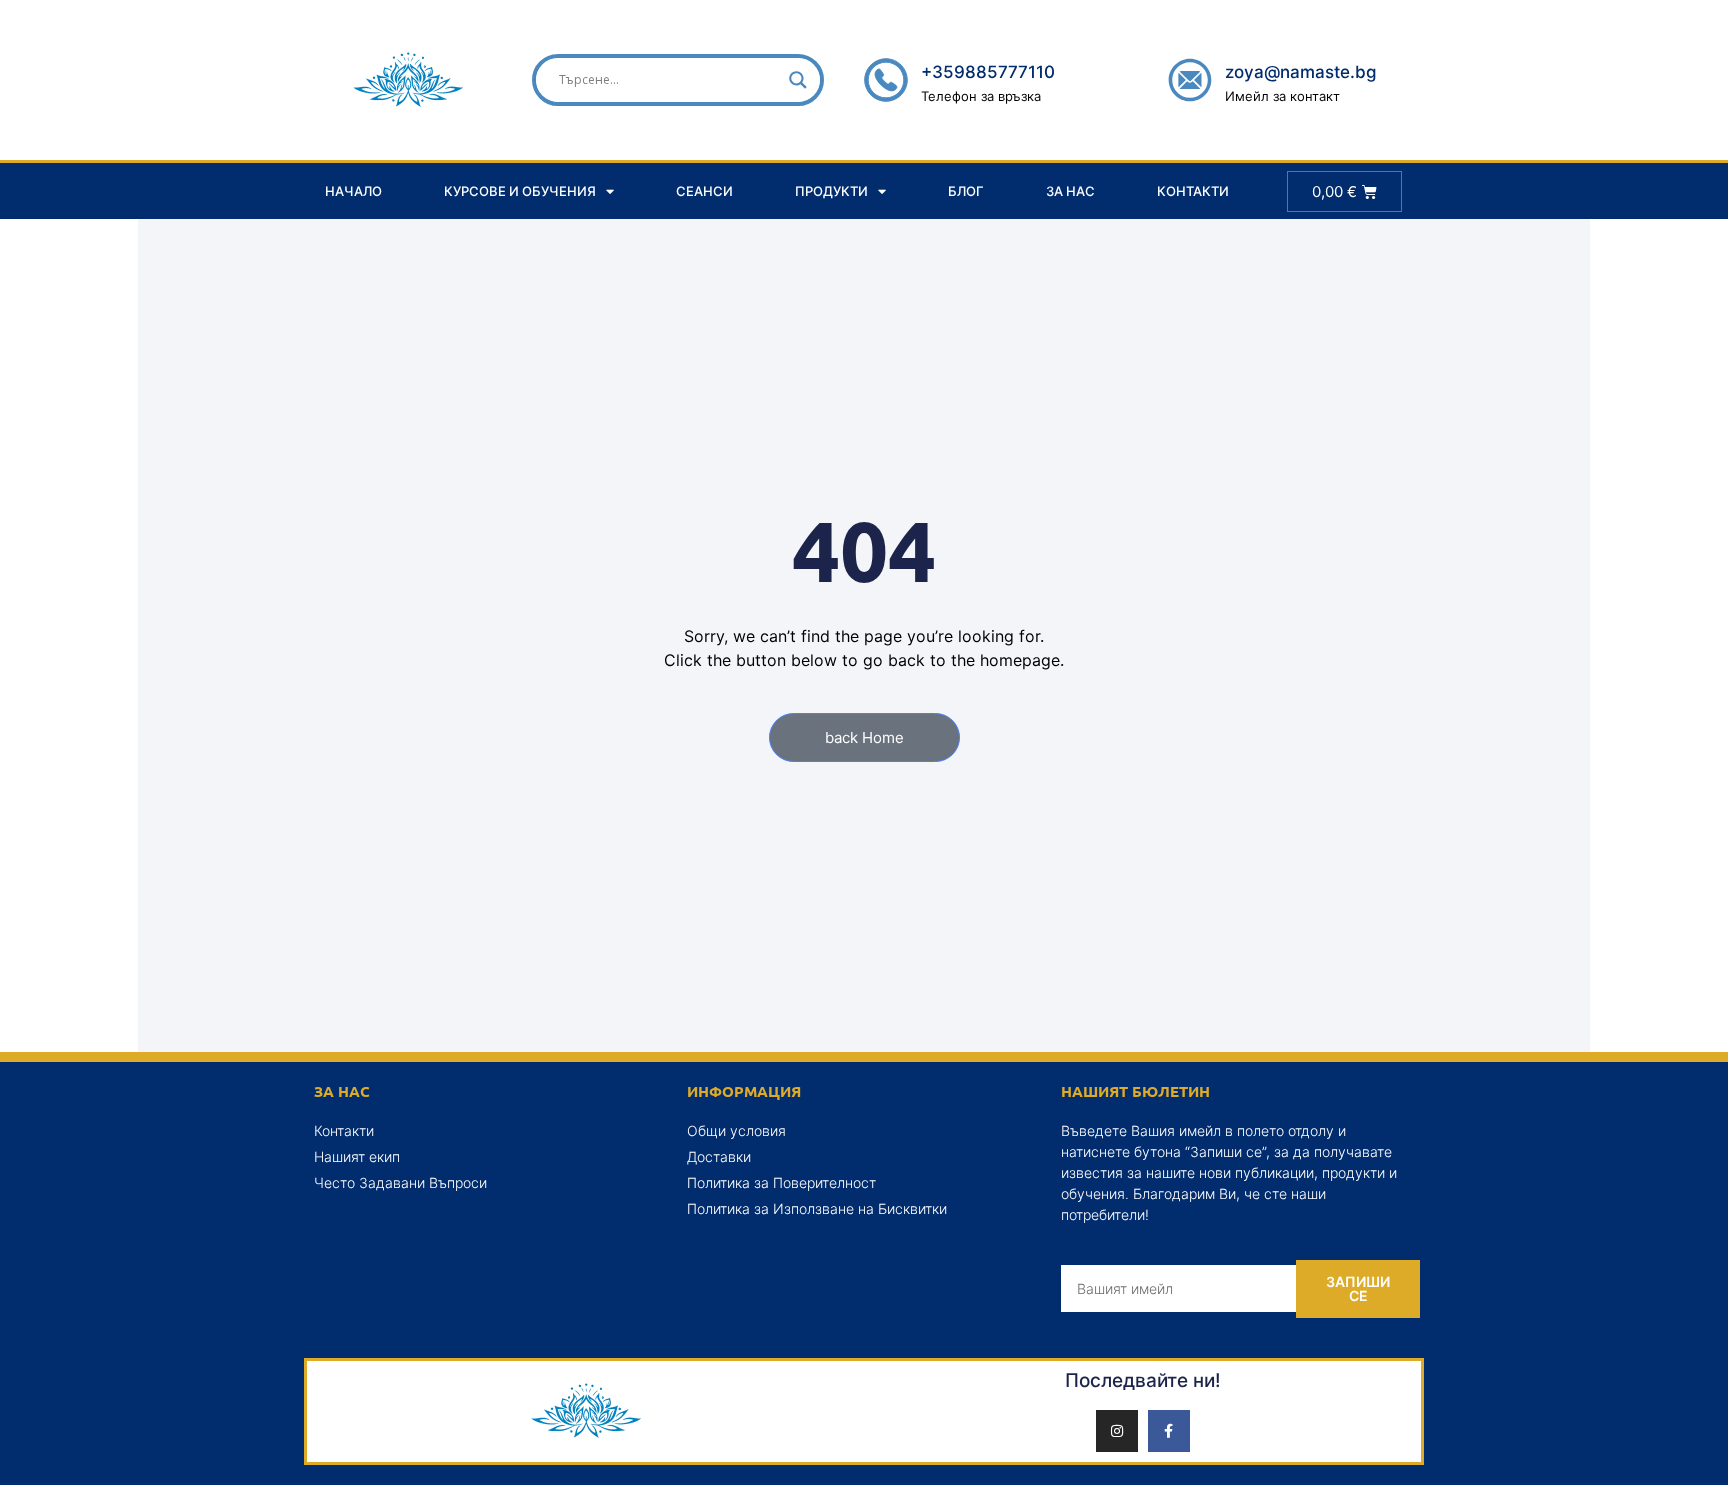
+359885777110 (988, 72)
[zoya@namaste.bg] (1190, 80)
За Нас (1070, 191)
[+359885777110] (886, 80)
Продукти (831, 191)
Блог (966, 191)
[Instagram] (1117, 1431)
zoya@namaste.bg (1301, 72)
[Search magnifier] (798, 80)
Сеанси (704, 191)
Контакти (1193, 191)
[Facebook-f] (1169, 1431)
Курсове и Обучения (520, 191)
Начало (353, 191)
